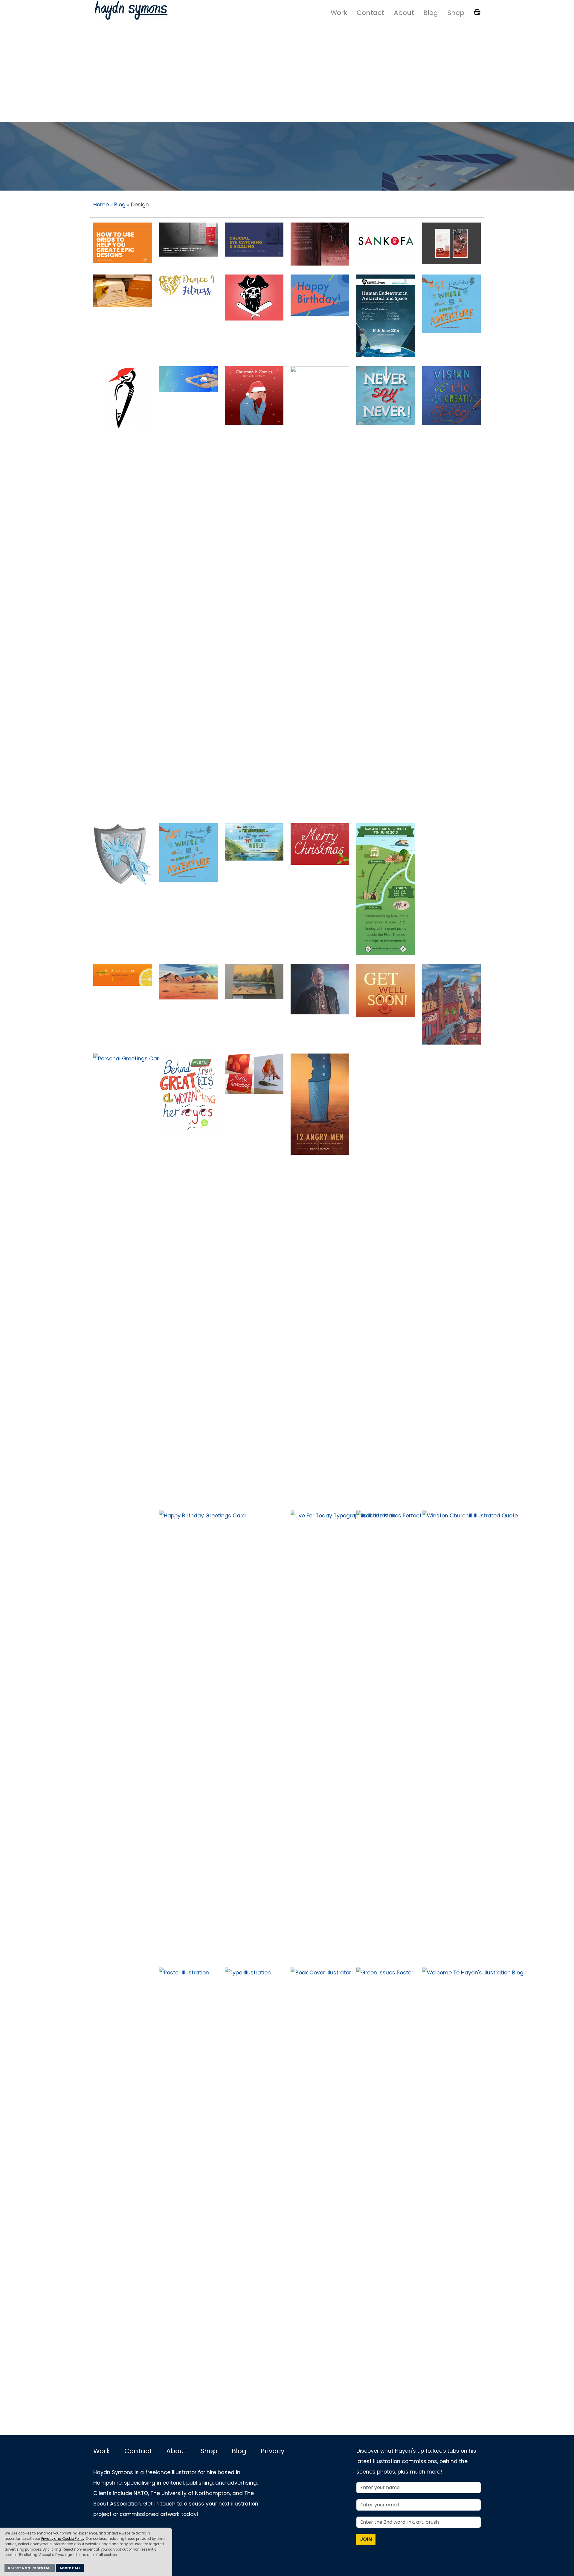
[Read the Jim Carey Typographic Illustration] (188, 1094)
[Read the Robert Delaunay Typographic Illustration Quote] (451, 395)
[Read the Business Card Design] (123, 291)
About (404, 13)
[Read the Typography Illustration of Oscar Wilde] (123, 2017)
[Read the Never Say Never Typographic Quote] (386, 395)
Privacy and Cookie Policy (63, 2539)
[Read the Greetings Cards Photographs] (386, 1075)
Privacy (273, 2451)
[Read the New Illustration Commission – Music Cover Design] (254, 395)
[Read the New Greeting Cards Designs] (188, 982)
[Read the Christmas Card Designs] (254, 1073)
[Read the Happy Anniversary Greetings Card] (123, 1531)
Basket (477, 12)
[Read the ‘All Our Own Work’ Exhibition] (254, 981)
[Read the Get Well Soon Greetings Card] (451, 1074)
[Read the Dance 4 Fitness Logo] (188, 286)
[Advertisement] (287, 73)
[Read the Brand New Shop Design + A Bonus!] (320, 989)
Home (101, 205)
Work (339, 13)
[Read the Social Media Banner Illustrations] (123, 974)
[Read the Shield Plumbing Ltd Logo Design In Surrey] (123, 854)
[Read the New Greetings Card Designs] (320, 295)
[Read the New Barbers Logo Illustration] (254, 297)
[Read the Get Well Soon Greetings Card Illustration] (386, 990)
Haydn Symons (131, 10)
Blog (431, 13)
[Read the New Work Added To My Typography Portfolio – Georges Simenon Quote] (254, 842)
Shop (456, 13)
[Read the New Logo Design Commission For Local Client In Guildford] (123, 397)
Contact (370, 13)
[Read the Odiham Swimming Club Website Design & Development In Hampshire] (188, 379)
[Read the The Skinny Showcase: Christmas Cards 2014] (320, 844)
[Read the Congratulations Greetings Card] (254, 1533)
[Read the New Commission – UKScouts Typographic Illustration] (188, 852)
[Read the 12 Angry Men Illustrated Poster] (320, 1104)
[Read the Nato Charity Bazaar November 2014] (451, 872)
